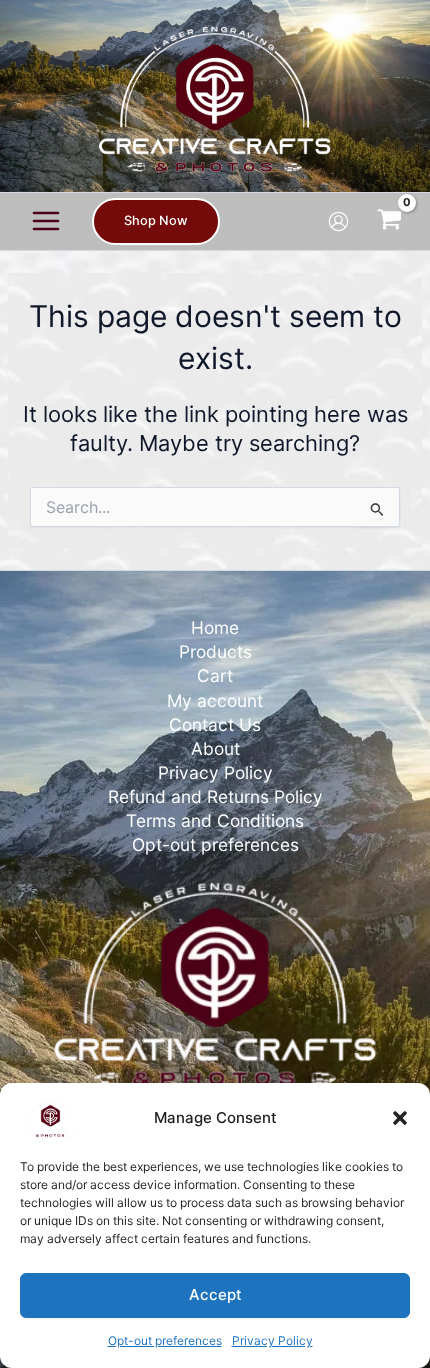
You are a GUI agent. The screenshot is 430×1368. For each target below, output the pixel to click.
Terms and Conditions (215, 820)
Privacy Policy (272, 1340)
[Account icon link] (338, 221)
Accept (215, 1294)
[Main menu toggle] (46, 221)
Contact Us (215, 724)
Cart (215, 675)
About (215, 748)
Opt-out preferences (165, 1340)
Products (215, 651)
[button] (400, 1118)
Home (215, 627)
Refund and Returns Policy (215, 796)
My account (215, 700)
